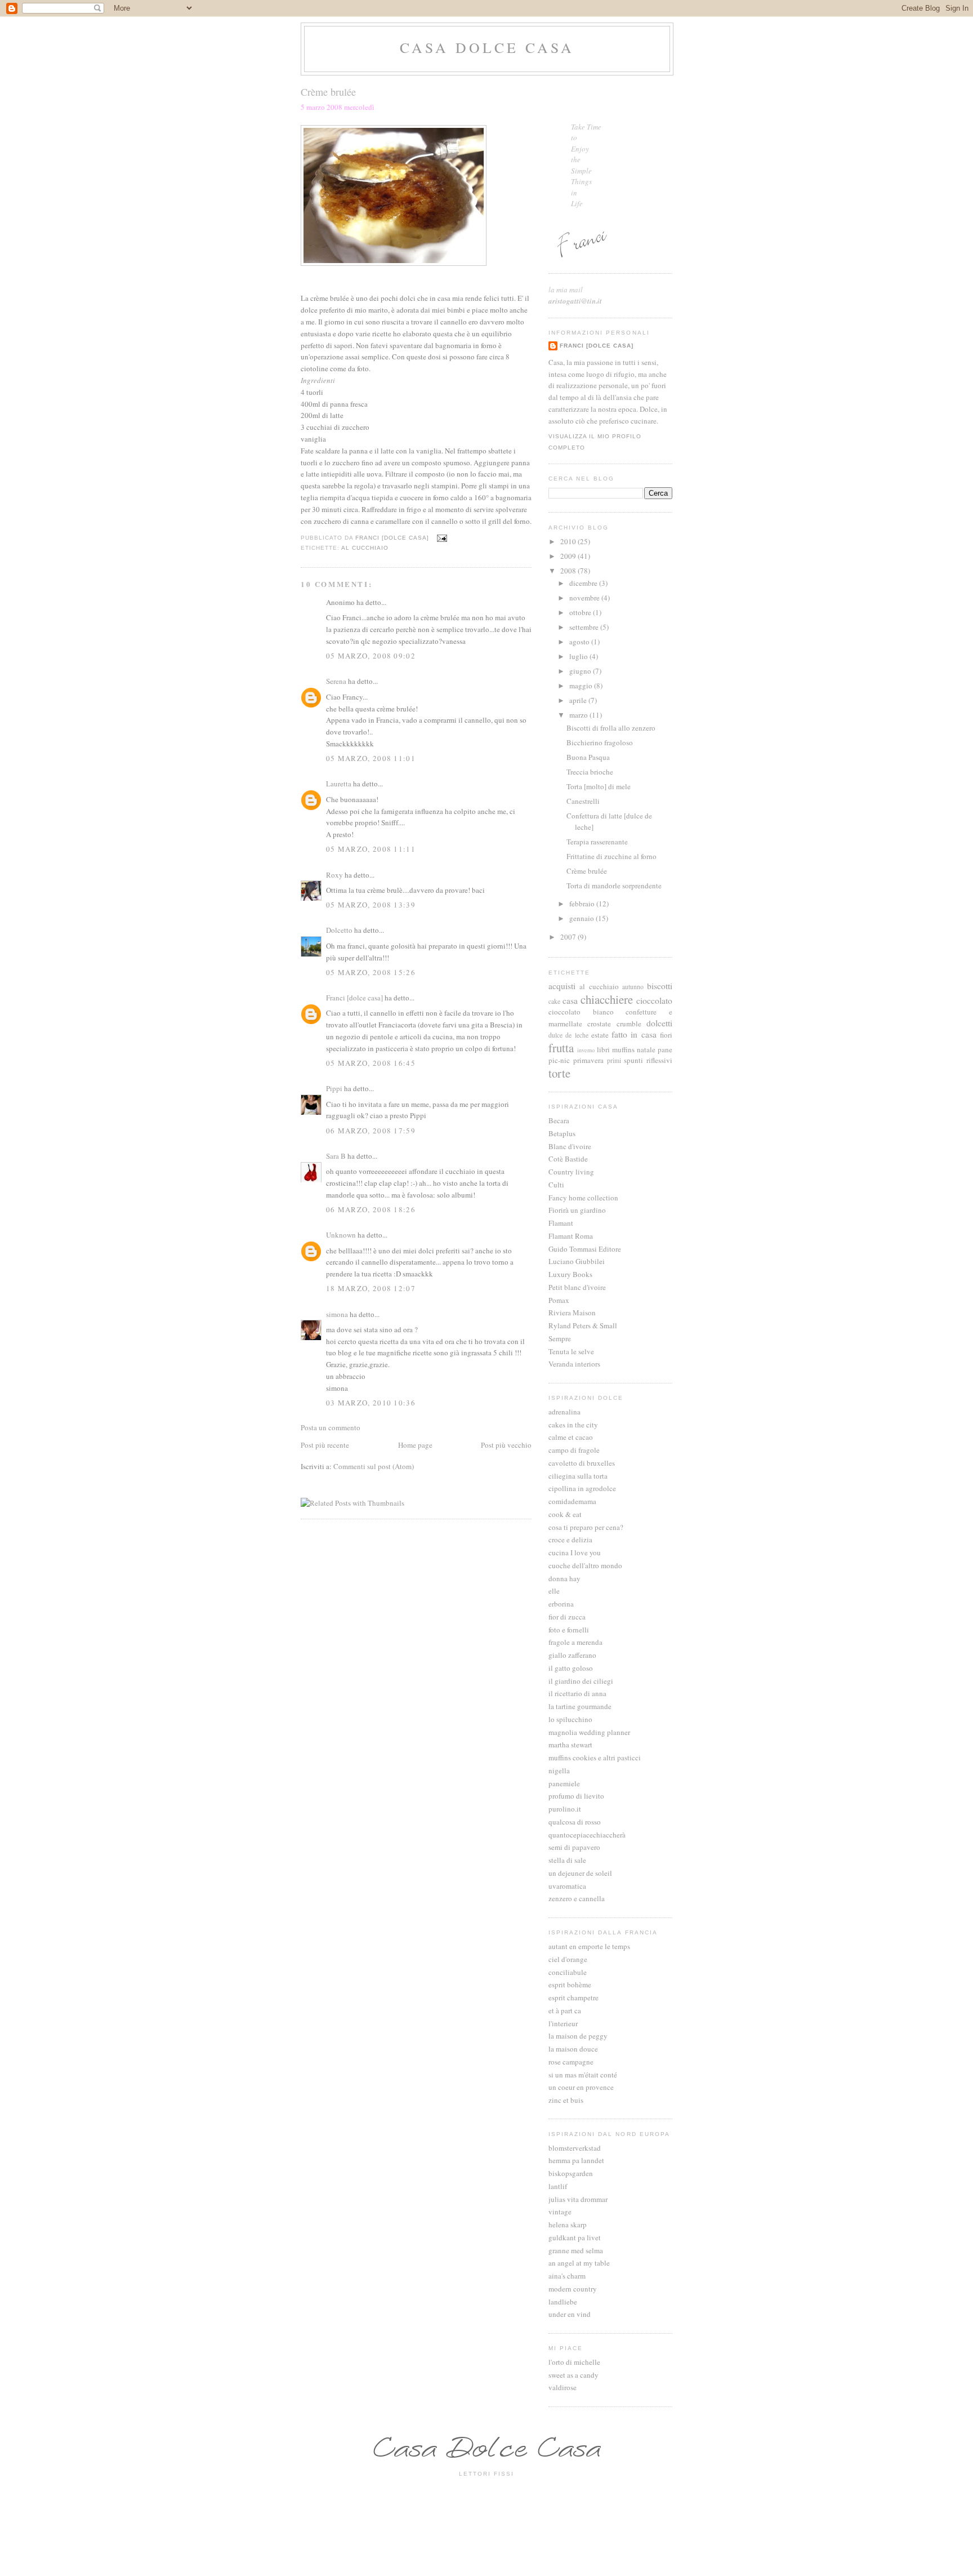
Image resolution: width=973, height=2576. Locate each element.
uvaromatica (567, 1886)
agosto (580, 642)
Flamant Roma (571, 1236)
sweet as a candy (573, 2375)
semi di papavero (574, 1847)
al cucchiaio (365, 548)
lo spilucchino (570, 1719)
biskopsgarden (571, 2173)
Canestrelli (583, 801)
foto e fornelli (569, 1630)
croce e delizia (570, 1540)
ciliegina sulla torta (578, 1476)
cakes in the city (573, 1425)
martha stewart (570, 1745)
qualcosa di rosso (575, 1822)
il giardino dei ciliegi (581, 1681)
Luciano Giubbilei (577, 1261)
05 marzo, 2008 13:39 (371, 905)
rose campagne (571, 2062)
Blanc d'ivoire (570, 1146)
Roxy (334, 875)
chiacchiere (607, 999)
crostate (599, 1024)
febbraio (583, 904)
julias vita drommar (578, 2199)
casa (570, 1000)
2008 (569, 571)
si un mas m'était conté (583, 2075)
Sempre (560, 1338)
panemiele (564, 1783)
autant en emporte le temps (589, 1946)
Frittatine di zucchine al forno (612, 856)
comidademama (572, 1501)
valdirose (563, 2387)
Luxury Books (570, 1274)
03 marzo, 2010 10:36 (371, 1403)
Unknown (341, 1235)
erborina (561, 1604)
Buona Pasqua (588, 757)
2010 (569, 541)
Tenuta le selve (571, 1351)
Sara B (336, 1156)
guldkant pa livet (575, 2237)
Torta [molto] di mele (599, 786)
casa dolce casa (487, 47)
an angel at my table (579, 2263)
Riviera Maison (572, 1313)
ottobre (581, 612)
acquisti (562, 986)
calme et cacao (571, 1437)
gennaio (583, 918)
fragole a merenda (575, 1642)
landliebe (563, 2302)
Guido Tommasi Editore (585, 1249)
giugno (581, 671)
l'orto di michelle (574, 2362)
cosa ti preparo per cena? (586, 1527)
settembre (585, 627)
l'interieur (563, 2023)
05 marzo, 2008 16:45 (371, 1063)
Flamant (561, 1223)
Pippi (334, 1088)
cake (554, 1001)
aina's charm (567, 2276)
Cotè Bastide (568, 1159)
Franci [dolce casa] (354, 998)
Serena (336, 681)
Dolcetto (339, 930)
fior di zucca (567, 1617)
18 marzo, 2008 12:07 (371, 1288)
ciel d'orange (568, 1959)
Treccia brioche (590, 772)
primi (614, 1060)
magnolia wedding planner (589, 1732)
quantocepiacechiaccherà (587, 1835)
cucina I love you (575, 1552)
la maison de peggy (578, 2036)
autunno (633, 987)
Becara (559, 1120)
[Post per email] (442, 538)
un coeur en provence (581, 2087)
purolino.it (565, 1809)
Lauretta (339, 784)
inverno (586, 1050)
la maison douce (573, 2049)
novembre (585, 598)
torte (559, 1073)
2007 (569, 937)
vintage (560, 2212)
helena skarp (568, 2224)
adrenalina (564, 1412)
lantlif (558, 2186)
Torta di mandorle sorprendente (614, 886)
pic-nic (559, 1060)
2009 (569, 556)
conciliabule (568, 1972)
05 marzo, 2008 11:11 (371, 849)
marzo (579, 715)
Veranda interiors (574, 1364)
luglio (579, 656)
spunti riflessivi (648, 1060)
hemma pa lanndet (576, 2160)
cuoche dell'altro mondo (585, 1565)
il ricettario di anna (577, 1693)
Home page (415, 1445)
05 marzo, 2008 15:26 (371, 972)
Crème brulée (587, 871)
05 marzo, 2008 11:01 (371, 758)
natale (646, 1049)
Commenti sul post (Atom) (374, 1466)
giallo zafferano (572, 1655)
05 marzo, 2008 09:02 (371, 656)
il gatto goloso (571, 1668)
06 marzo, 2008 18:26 (371, 1209)
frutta (561, 1048)
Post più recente (325, 1445)
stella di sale (567, 1860)
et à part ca (565, 2010)
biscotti (660, 986)
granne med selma (576, 2250)
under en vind (570, 2314)
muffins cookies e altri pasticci (595, 1758)
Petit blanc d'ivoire (577, 1287)
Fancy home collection (583, 1198)
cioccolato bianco (581, 1012)
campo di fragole (574, 1450)
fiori (666, 1035)
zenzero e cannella (577, 1898)
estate (600, 1035)
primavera (588, 1060)
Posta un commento (331, 1427)
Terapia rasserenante (597, 842)
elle (554, 1591)
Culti (556, 1185)
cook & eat (565, 1514)
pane (665, 1049)
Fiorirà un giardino (577, 1210)
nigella (559, 1770)
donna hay (564, 1578)
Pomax (559, 1300)
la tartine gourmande (580, 1706)
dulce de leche (568, 1035)
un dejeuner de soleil (580, 1873)
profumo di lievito (576, 1796)
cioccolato (654, 1000)
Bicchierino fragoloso (600, 742)
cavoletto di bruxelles (582, 1463)
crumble (629, 1024)
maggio (582, 686)
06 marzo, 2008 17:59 (371, 1131)
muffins (623, 1049)
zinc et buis (566, 2100)
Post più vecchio (506, 1445)
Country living (571, 1172)
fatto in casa (634, 1034)
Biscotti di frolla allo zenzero (611, 728)
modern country (573, 2289)
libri (603, 1049)
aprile (579, 700)
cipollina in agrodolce (582, 1488)
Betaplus (562, 1133)
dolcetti (659, 1023)
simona (337, 1314)
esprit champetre (573, 1997)
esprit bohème (570, 1985)
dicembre (584, 583)
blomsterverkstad (575, 2148)
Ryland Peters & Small (583, 1325)
